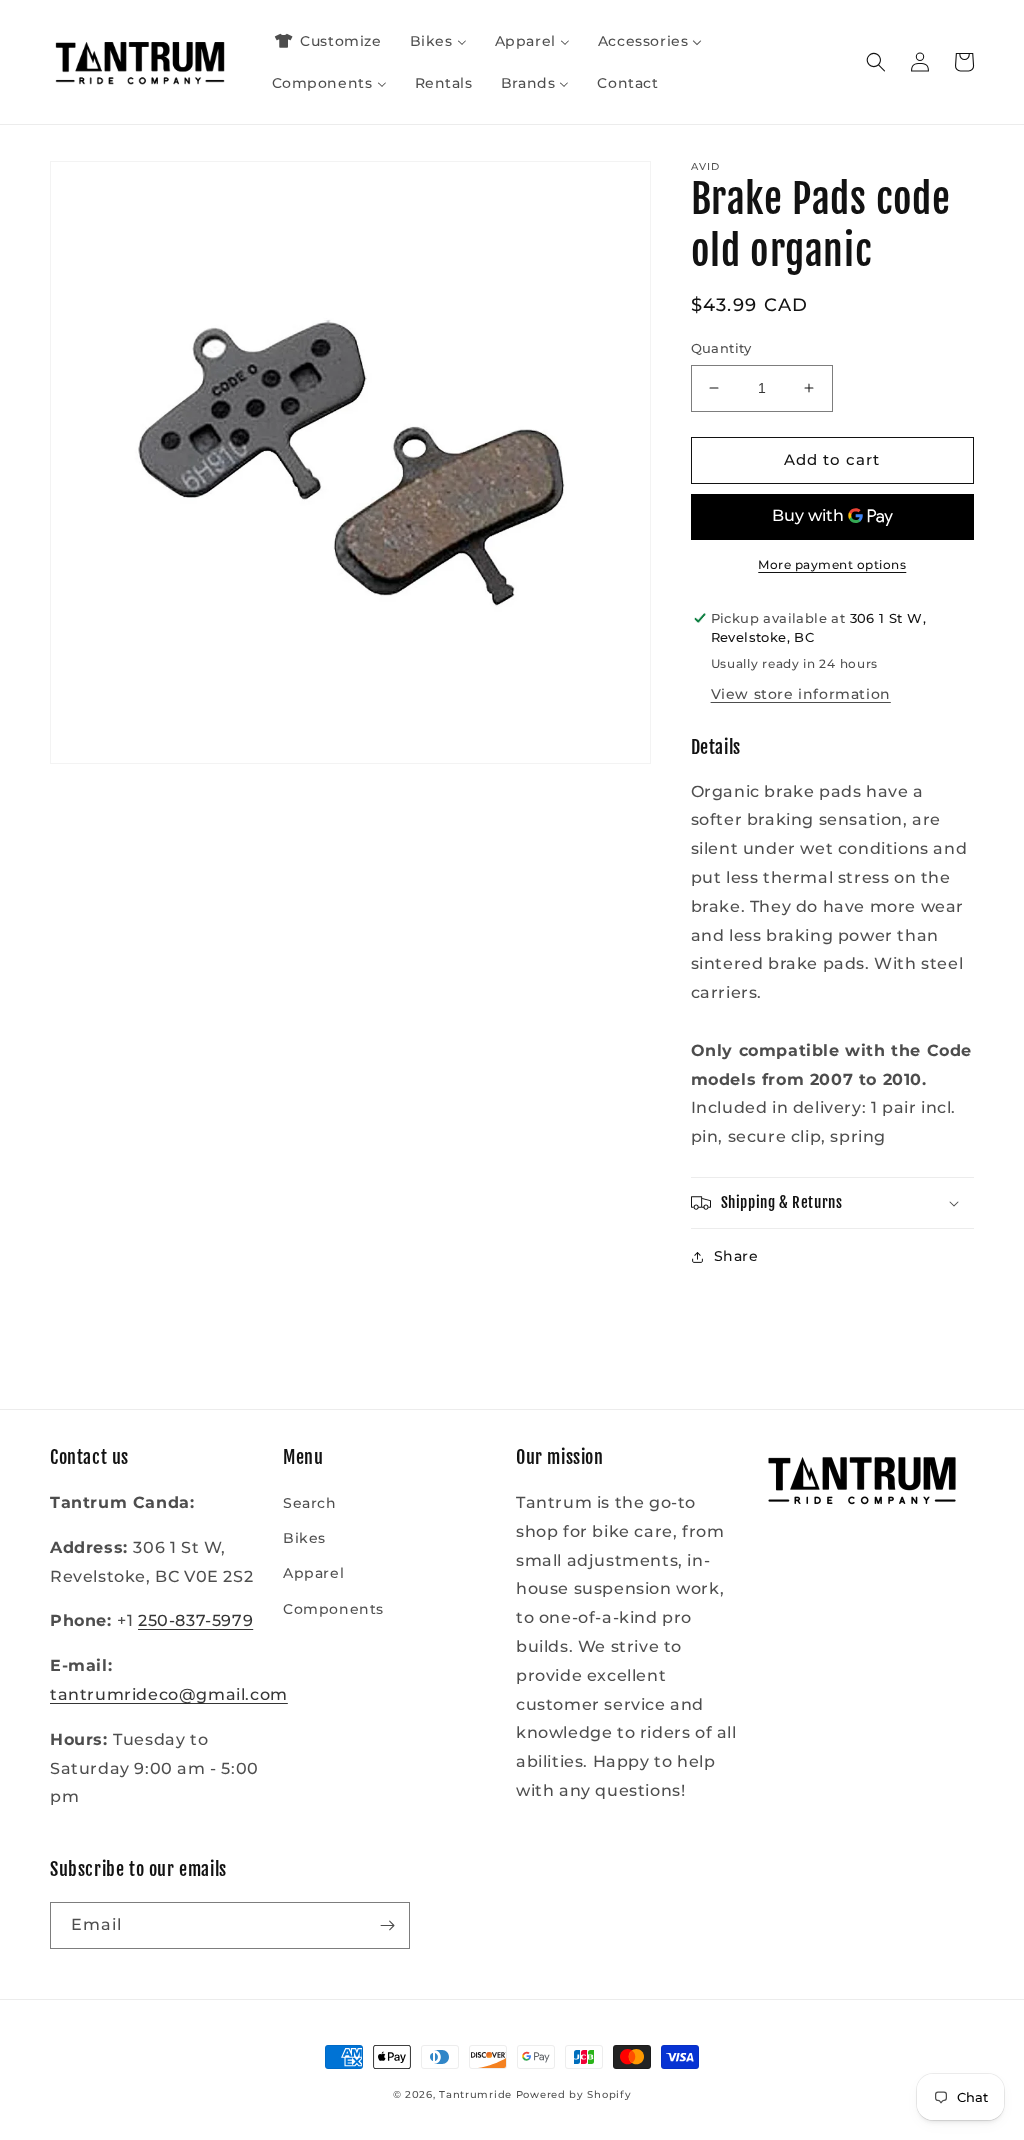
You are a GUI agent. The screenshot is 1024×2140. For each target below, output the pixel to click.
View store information (801, 694)
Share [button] (736, 1256)
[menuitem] (327, 41)
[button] (876, 62)
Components (333, 1609)
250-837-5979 (195, 1620)
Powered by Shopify (574, 2094)
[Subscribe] (387, 1925)
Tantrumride (475, 2094)
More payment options (832, 564)
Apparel (313, 1573)
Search (310, 1503)
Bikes (304, 1538)
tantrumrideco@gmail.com (169, 1694)
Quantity (721, 348)
